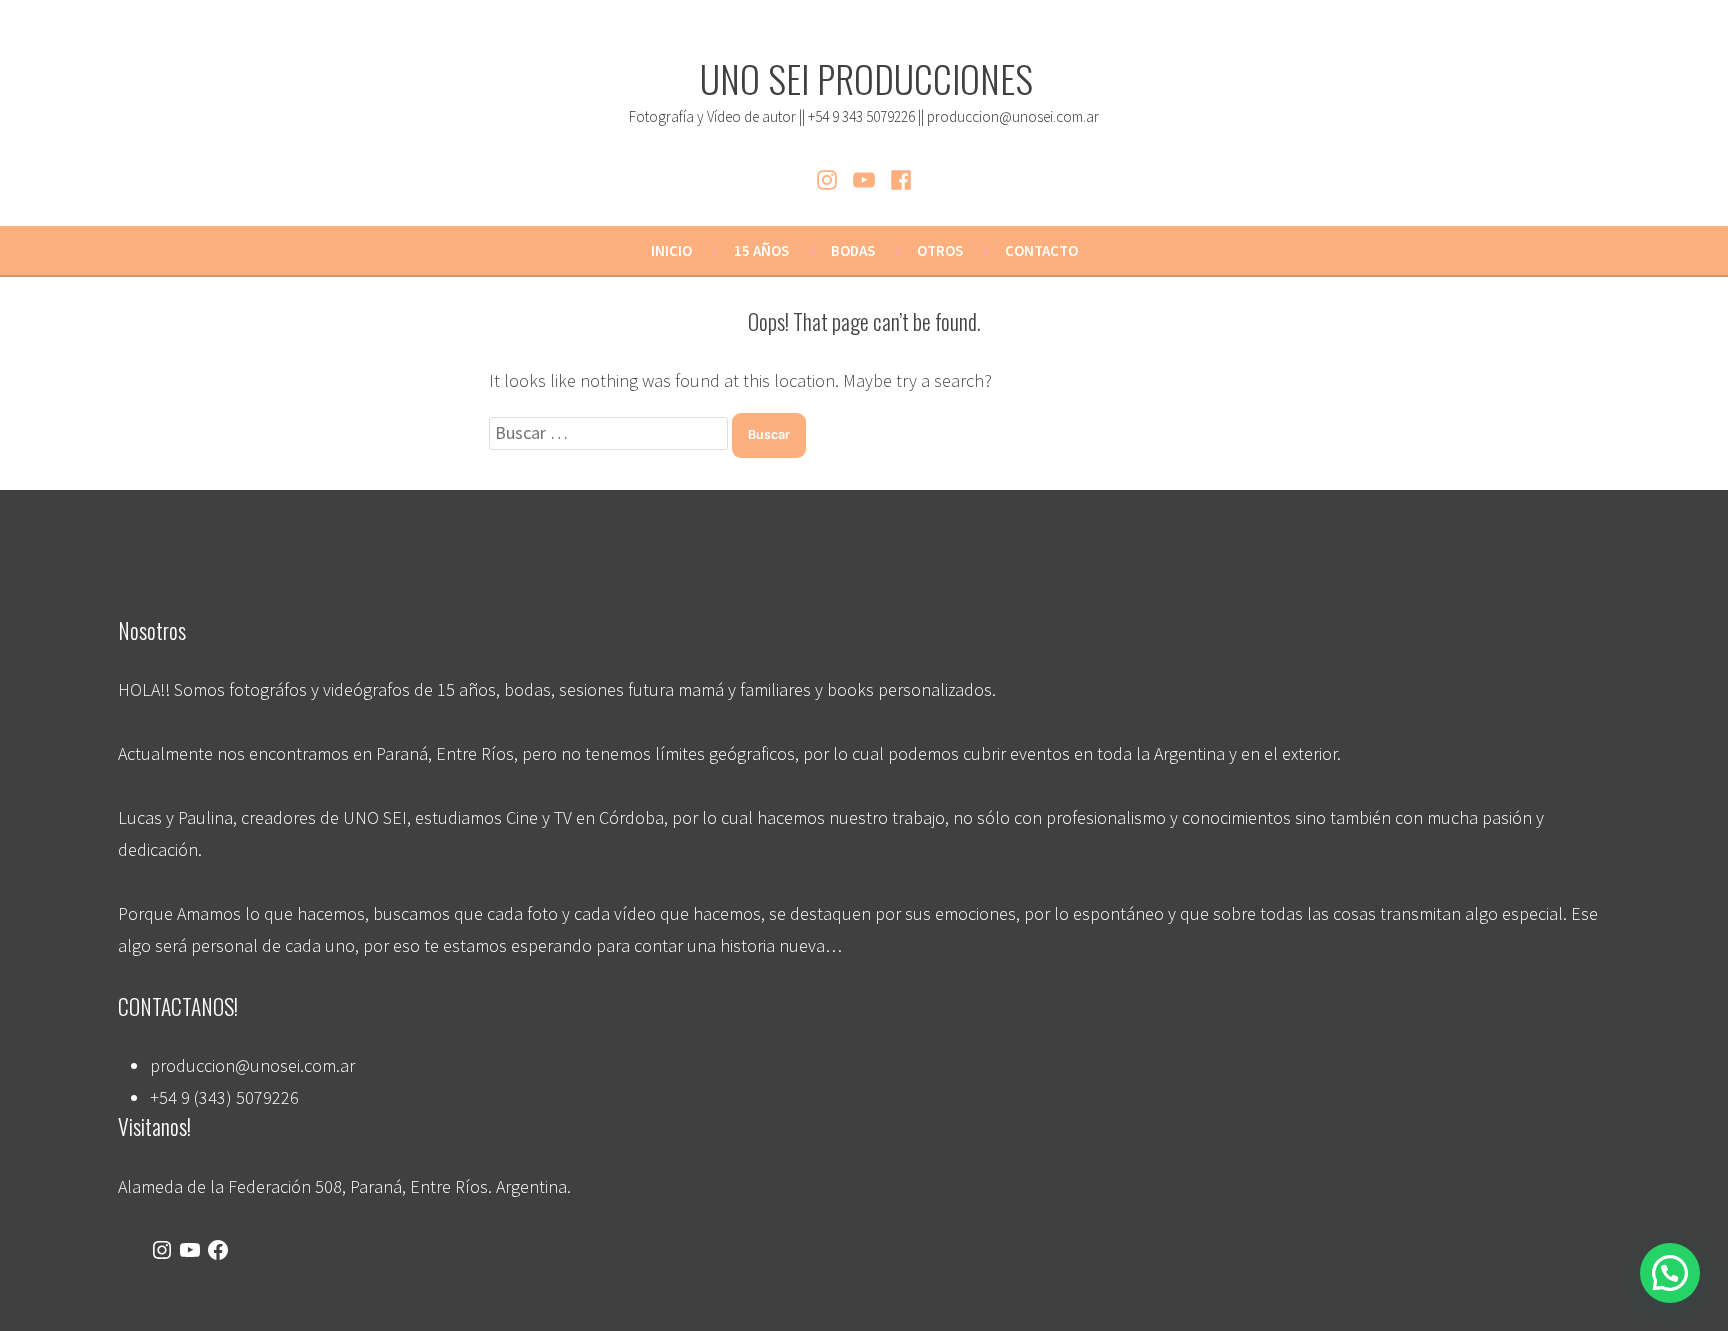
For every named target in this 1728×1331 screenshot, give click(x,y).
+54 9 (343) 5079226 (224, 1097)
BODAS (853, 250)
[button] (1670, 1273)
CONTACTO (1041, 250)
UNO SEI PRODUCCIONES (866, 78)
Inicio (671, 250)
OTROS (940, 250)
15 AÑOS (761, 250)
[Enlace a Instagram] (162, 1250)
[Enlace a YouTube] (190, 1250)
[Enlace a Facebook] (218, 1250)
